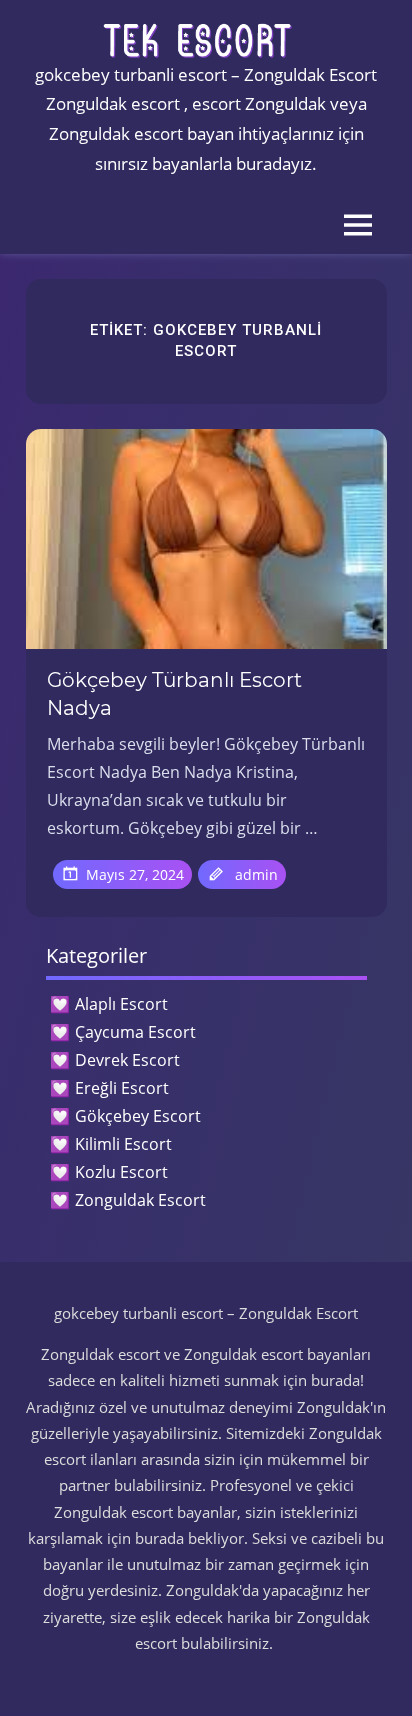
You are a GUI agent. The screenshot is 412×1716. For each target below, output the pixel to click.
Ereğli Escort (122, 1088)
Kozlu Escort (121, 1172)
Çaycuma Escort (135, 1032)
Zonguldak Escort (140, 1200)
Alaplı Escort (121, 1004)
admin (256, 874)
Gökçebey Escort (138, 1116)
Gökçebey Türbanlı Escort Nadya (174, 694)
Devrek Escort (127, 1060)
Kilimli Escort (123, 1144)
